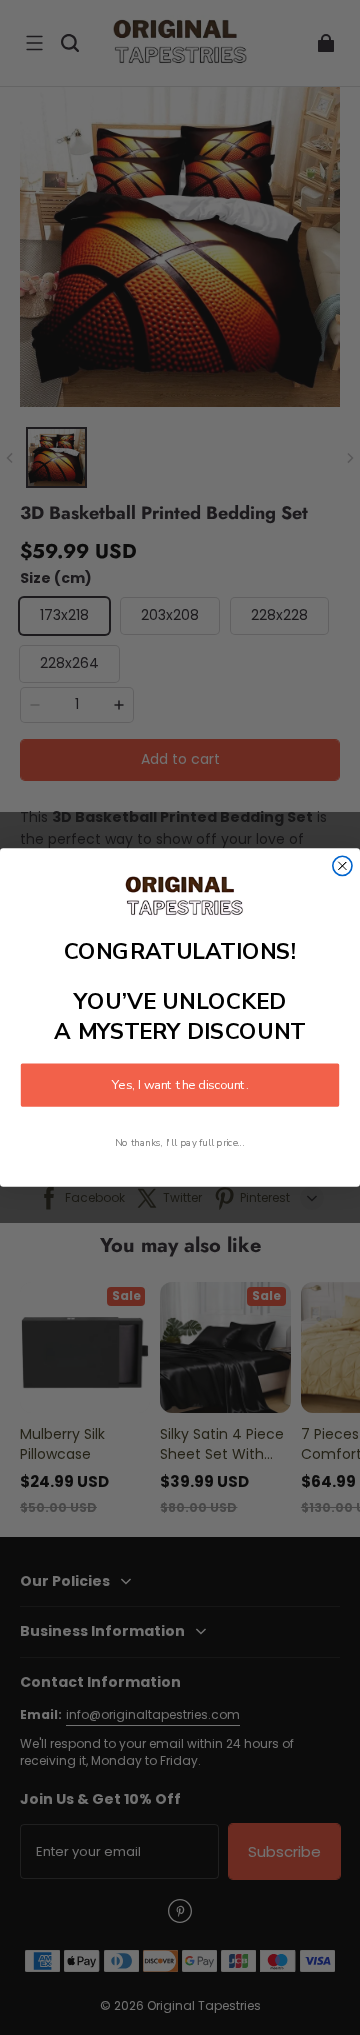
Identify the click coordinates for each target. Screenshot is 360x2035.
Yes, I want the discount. (180, 1085)
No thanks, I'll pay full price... (180, 1142)
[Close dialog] (342, 865)
